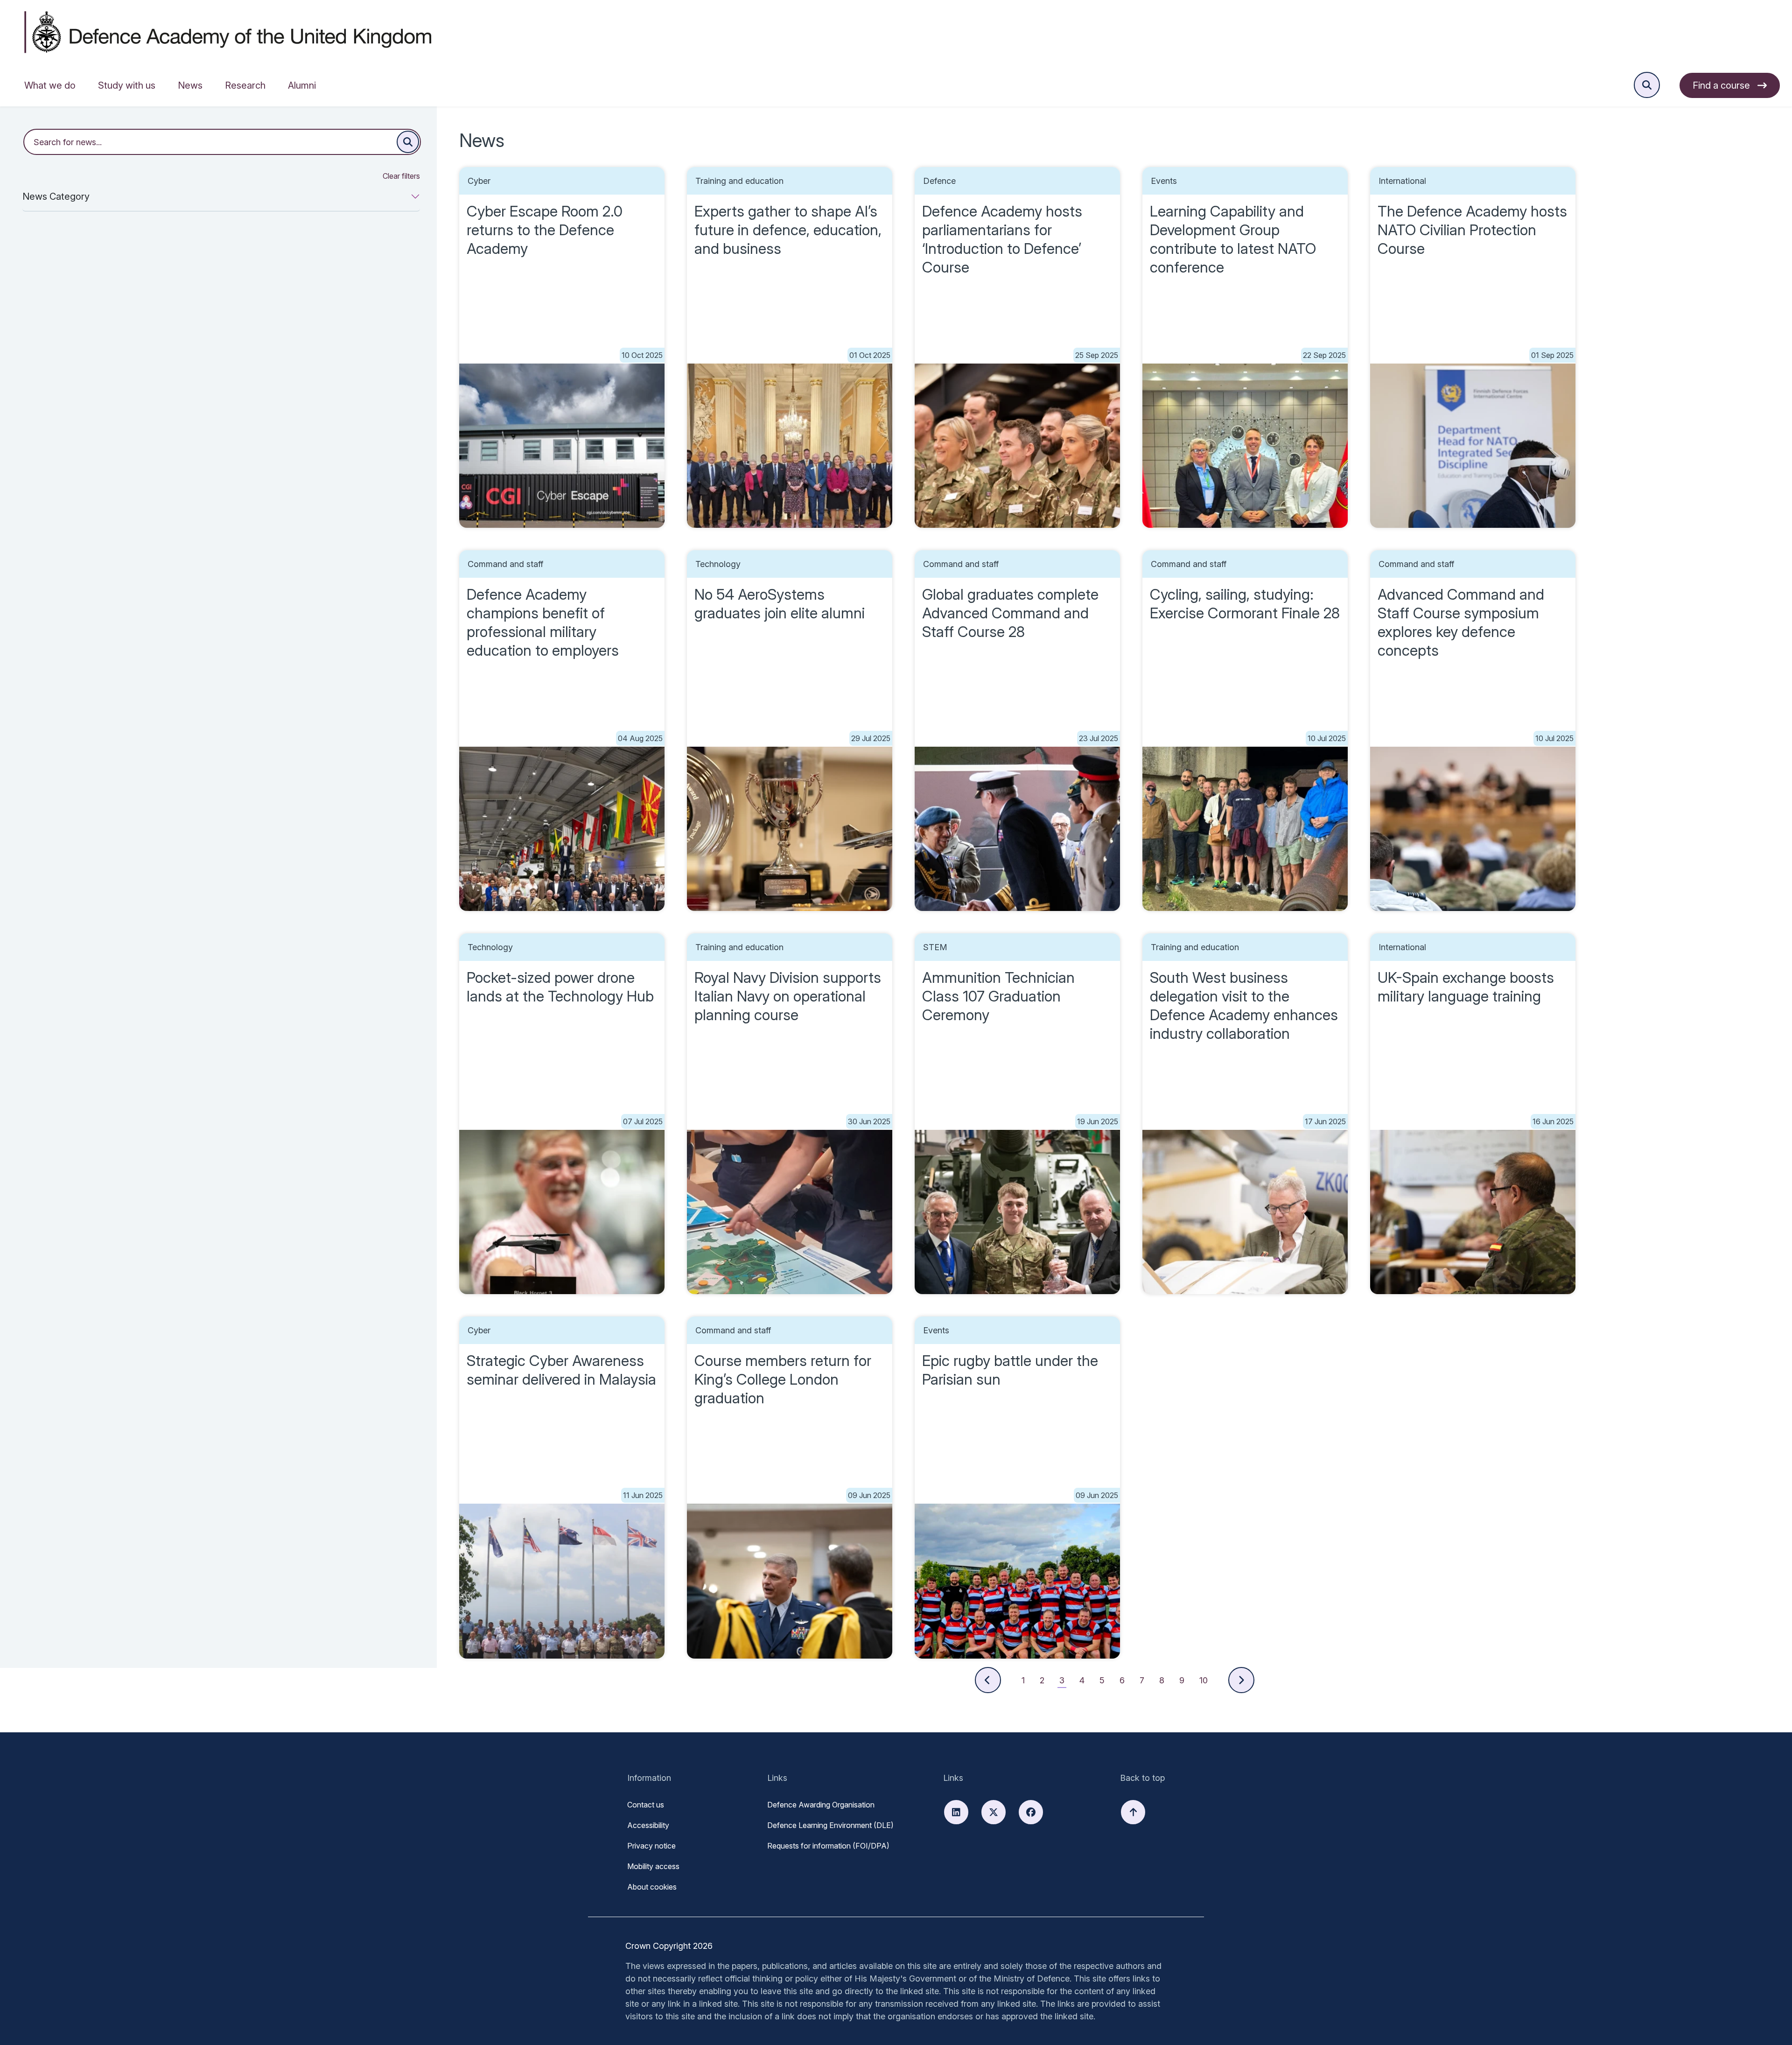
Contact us (646, 1805)
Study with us (127, 85)
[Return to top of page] (1133, 1812)
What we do (50, 85)
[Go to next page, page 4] (1241, 1680)
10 (1204, 1680)
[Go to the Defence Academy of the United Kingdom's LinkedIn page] (956, 1812)
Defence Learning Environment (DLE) (830, 1825)
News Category (56, 196)
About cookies (652, 1887)
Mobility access (653, 1866)
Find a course (1721, 85)
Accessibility (648, 1825)
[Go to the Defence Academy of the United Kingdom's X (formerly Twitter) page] (994, 1812)
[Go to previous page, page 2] (988, 1680)
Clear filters (401, 176)
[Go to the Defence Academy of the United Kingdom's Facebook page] (1031, 1812)
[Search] (408, 142)
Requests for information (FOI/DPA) (828, 1846)
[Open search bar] (1647, 85)
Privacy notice (651, 1846)
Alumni (302, 85)
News (190, 85)
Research (245, 85)
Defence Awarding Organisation (821, 1805)
